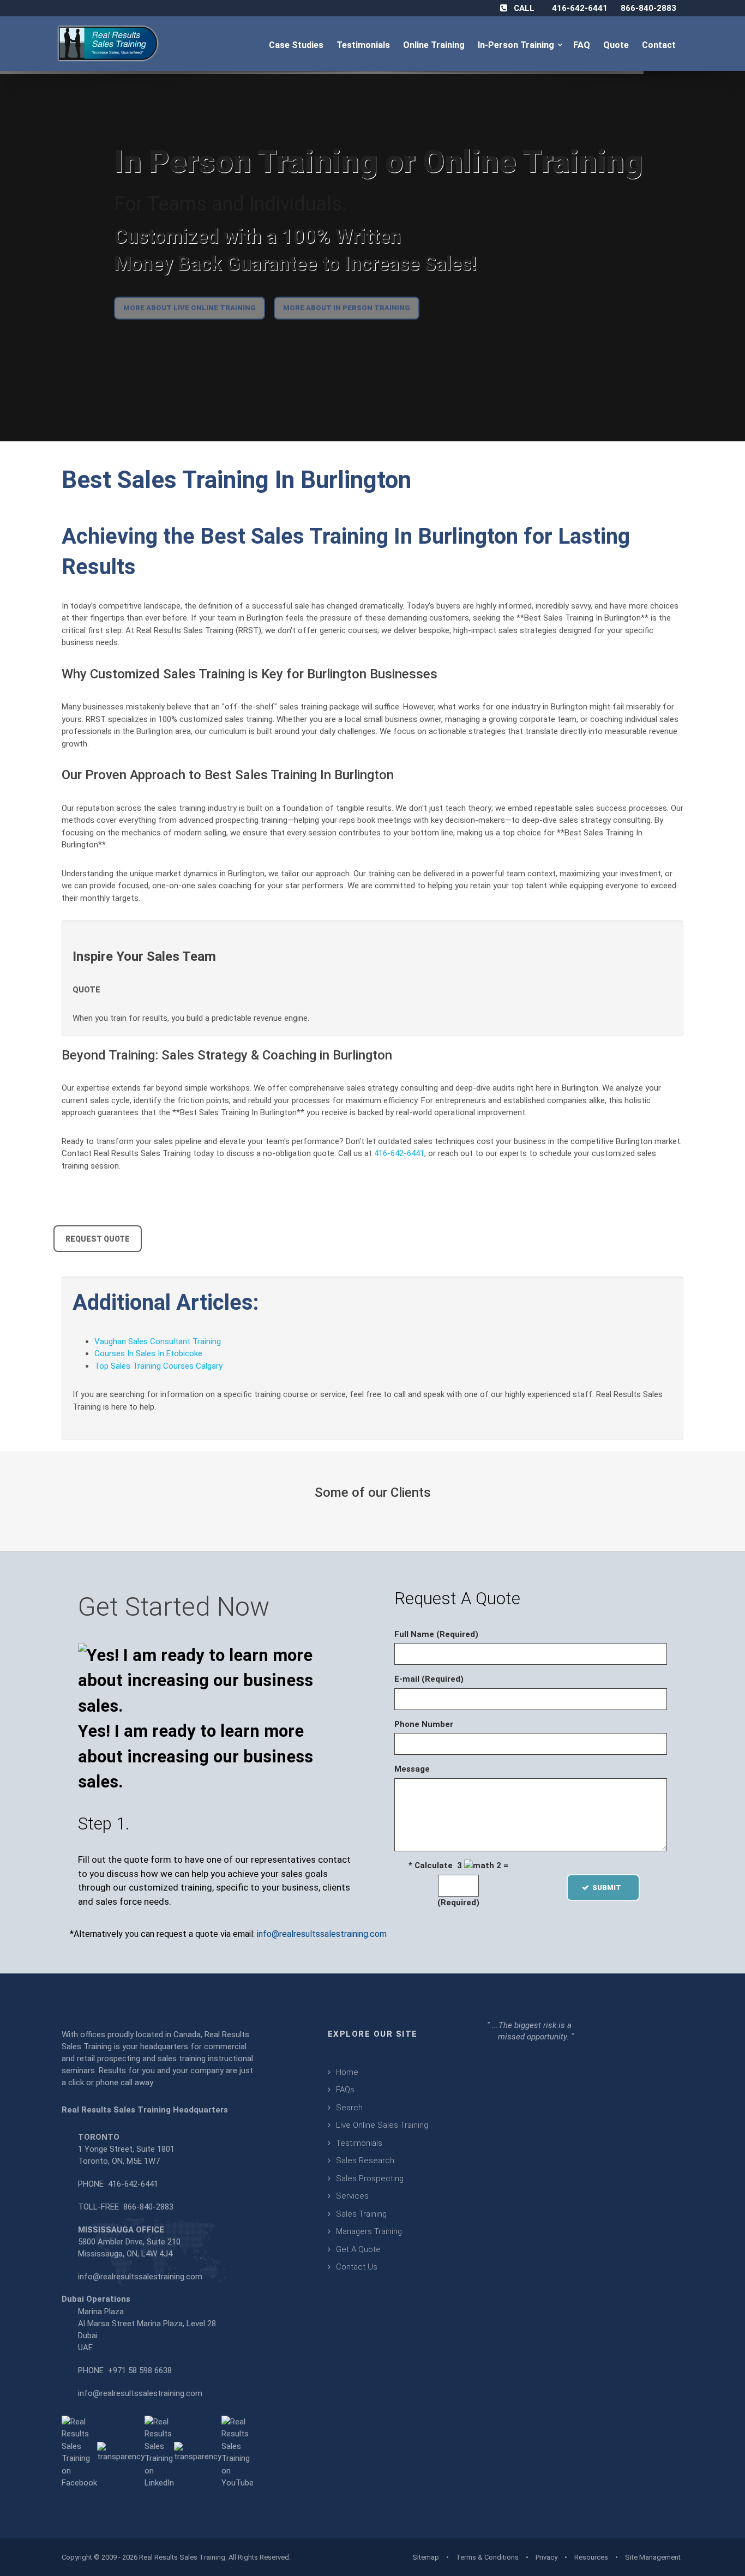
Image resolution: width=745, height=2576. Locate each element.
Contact (660, 45)
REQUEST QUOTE (98, 1239)
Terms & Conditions (487, 2557)
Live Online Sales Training (382, 2125)
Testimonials (364, 45)
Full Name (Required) (436, 1634)
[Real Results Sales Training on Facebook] (79, 2452)
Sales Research (365, 2160)
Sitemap (426, 2557)
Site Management (653, 2557)
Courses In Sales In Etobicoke (148, 1353)
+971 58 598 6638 (140, 2370)
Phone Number (424, 1724)
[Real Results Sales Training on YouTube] (238, 2452)
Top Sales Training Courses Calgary (158, 1366)
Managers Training (369, 2231)
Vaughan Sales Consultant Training (158, 1341)
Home (347, 2072)
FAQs (345, 2090)
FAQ (583, 45)
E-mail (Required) (429, 1679)
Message (412, 1769)
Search (349, 2108)
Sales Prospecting (370, 2178)
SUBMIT (610, 1888)
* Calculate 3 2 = (458, 1865)
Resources (591, 2557)
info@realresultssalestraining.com (322, 1934)
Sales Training (361, 2214)
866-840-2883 (648, 8)
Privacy (546, 2557)
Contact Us (357, 2267)
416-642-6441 (580, 8)
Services (352, 2196)
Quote (617, 45)
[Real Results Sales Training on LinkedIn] (159, 2452)
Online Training (435, 45)
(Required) (458, 1903)
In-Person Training (518, 45)
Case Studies (297, 45)
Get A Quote (358, 2249)
